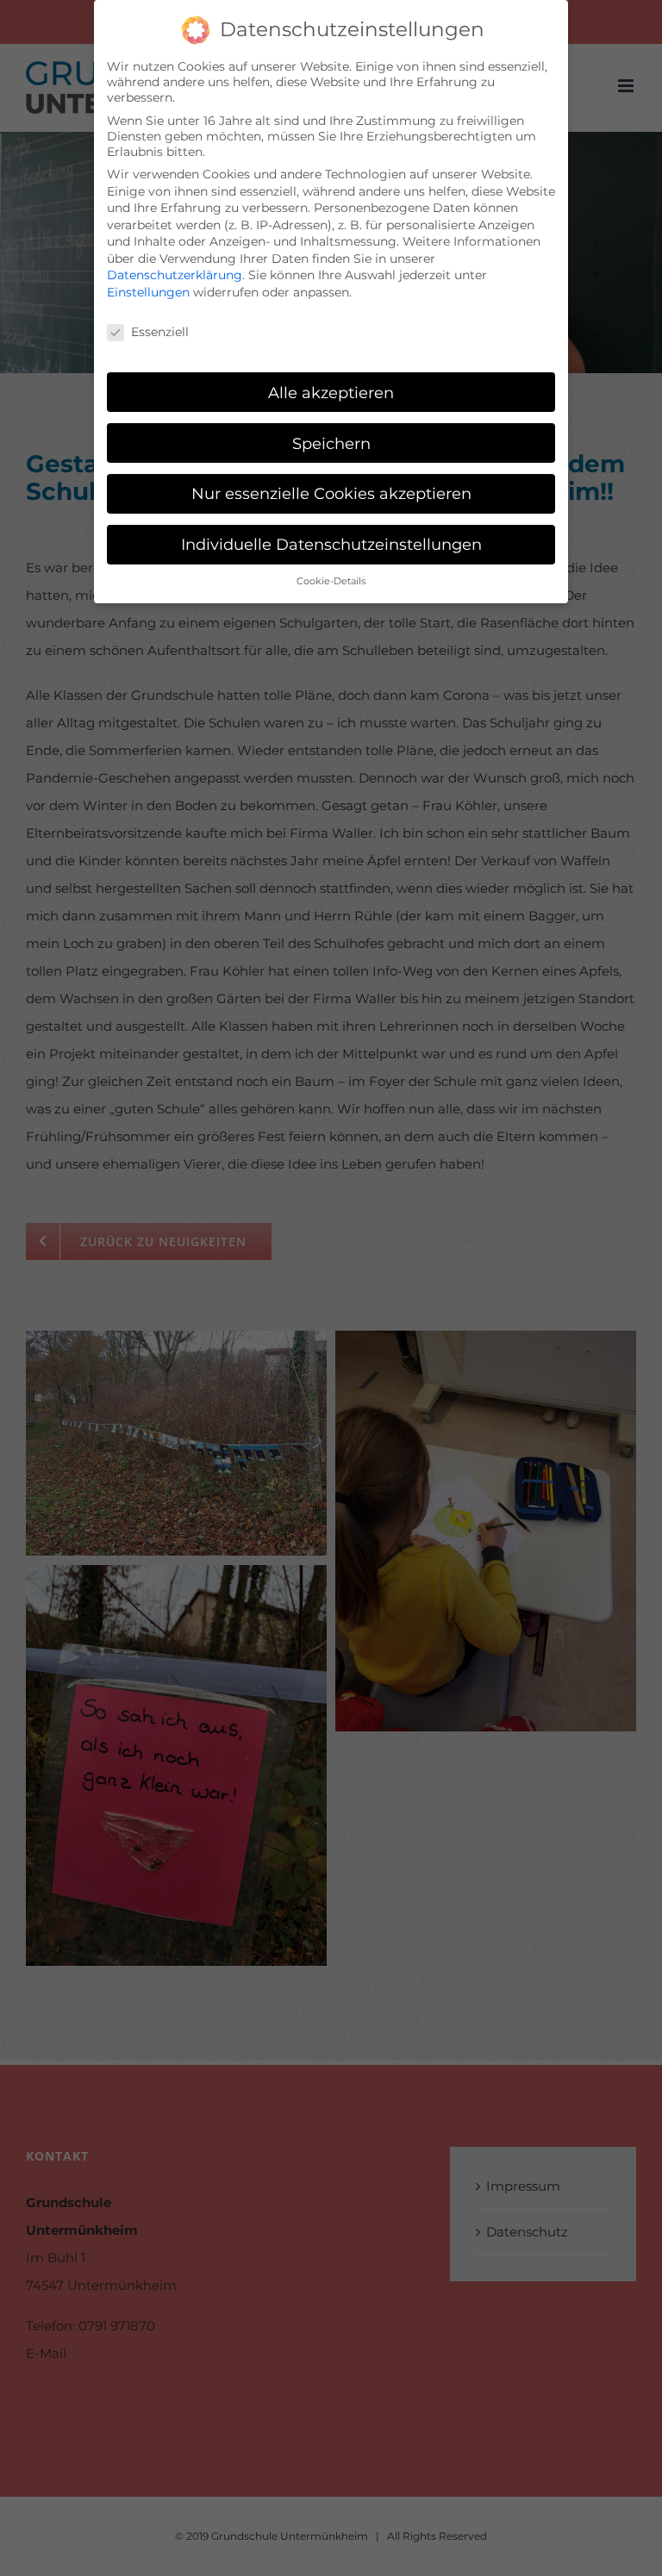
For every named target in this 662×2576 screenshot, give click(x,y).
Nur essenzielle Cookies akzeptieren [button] (331, 493)
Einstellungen (148, 292)
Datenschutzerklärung (175, 275)
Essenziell (160, 332)
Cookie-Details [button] (331, 581)
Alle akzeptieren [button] (331, 393)
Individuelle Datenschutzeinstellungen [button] (331, 544)
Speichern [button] (331, 443)
